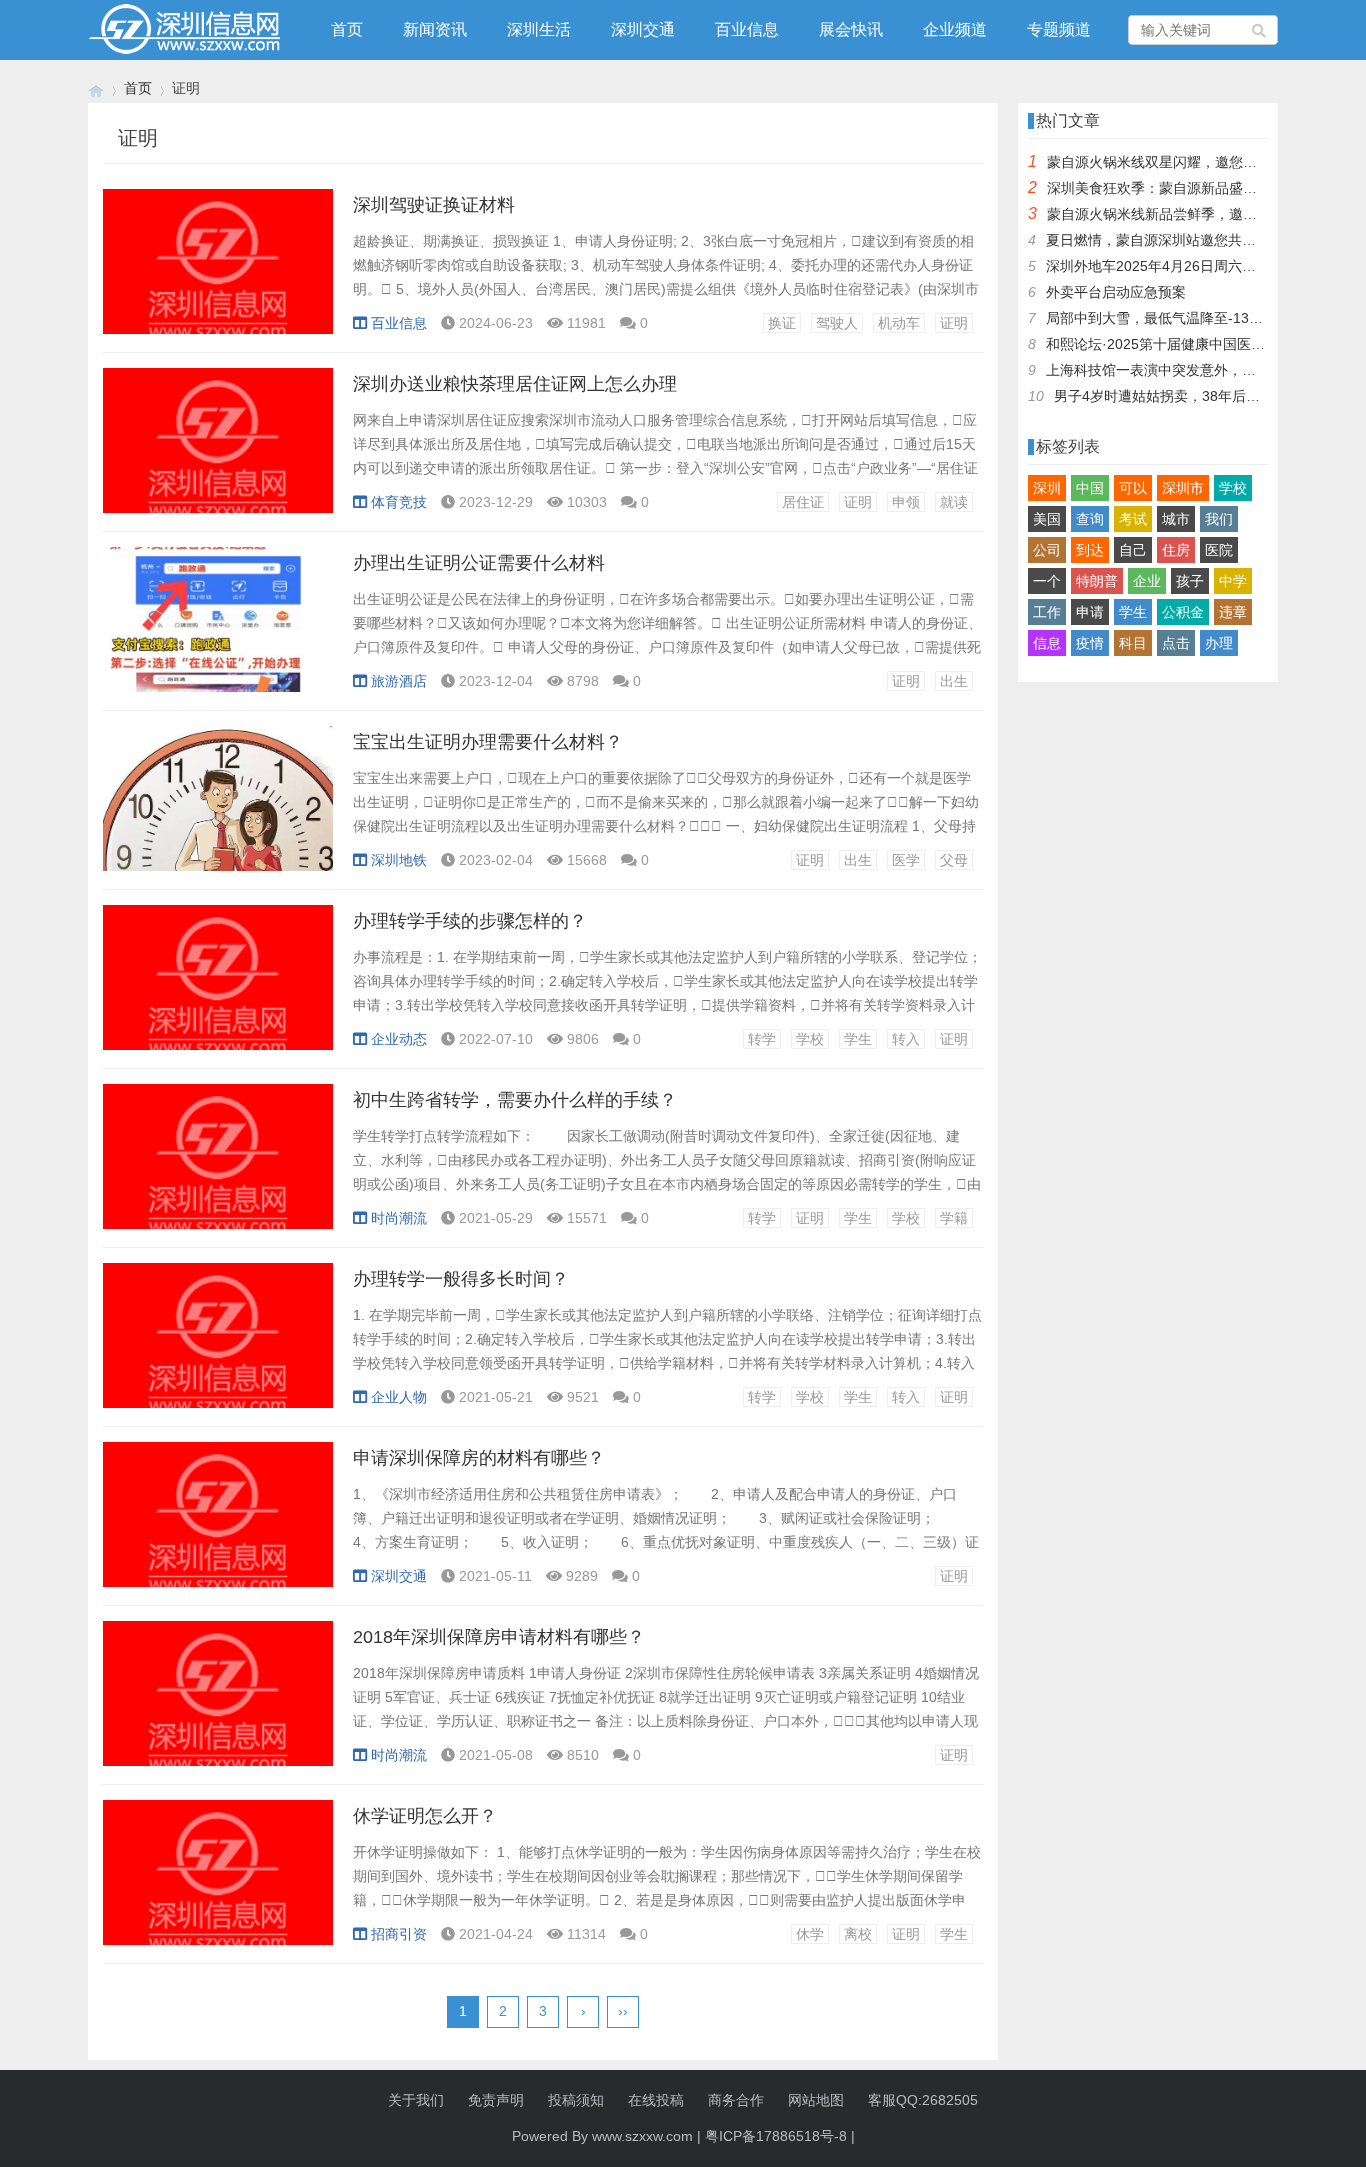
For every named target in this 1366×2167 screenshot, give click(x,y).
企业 (1147, 581)
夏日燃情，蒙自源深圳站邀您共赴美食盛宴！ (1186, 240)
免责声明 (496, 2100)
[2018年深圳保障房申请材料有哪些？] (218, 1704)
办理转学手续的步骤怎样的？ (470, 921)
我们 (1219, 519)
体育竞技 (399, 502)
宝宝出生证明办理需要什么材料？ (488, 742)
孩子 (1190, 581)
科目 (1133, 643)
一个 (1047, 581)
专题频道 (1059, 29)
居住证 (803, 502)
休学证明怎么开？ (425, 1816)
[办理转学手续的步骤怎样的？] (218, 988)
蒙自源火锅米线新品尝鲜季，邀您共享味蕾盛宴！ (1201, 214)
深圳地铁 (399, 860)
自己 (1133, 550)
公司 (1047, 550)
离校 (858, 1934)
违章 (1233, 612)
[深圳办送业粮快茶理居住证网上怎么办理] (218, 451)
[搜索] (1260, 30)
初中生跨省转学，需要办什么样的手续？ (515, 1100)
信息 (1047, 643)
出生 (954, 681)
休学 (810, 1934)
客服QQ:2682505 (923, 2100)
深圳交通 (643, 29)
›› (623, 2011)
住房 (1176, 550)
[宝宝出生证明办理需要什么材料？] (218, 809)
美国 (1047, 519)
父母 (954, 860)
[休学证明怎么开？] (218, 1883)
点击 (1176, 643)
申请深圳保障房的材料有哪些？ (479, 1458)
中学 (1233, 581)
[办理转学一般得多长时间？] (218, 1346)
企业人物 (399, 1397)
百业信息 (747, 29)
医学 (906, 860)
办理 (1219, 643)
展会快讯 (851, 29)
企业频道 (955, 29)
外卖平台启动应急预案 (1116, 292)
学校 (810, 1039)
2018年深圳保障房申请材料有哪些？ (499, 1637)
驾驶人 (837, 323)
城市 (1176, 519)
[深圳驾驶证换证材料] (218, 272)
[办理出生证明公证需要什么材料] (218, 630)
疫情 (1090, 643)
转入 (906, 1039)
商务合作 (736, 2100)
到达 (1090, 550)
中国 (1090, 488)
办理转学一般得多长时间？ (461, 1279)
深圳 (1047, 488)
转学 (762, 1039)
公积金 (1183, 612)
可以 (1133, 488)
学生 (858, 1039)
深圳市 (1183, 488)
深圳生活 (539, 29)
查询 (1090, 519)
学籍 (954, 1218)
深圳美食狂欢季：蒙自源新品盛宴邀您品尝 (1180, 188)
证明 (954, 323)
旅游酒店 (399, 681)
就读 (954, 502)
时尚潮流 (399, 1218)
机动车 (899, 323)
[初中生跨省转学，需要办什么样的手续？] (218, 1167)
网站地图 (816, 2100)
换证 (782, 323)
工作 (1047, 612)
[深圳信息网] (96, 88)
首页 (347, 29)
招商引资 (399, 1934)
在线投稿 (656, 2100)
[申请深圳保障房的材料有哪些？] (218, 1525)
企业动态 (399, 1039)
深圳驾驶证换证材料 (434, 205)
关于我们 (416, 2100)
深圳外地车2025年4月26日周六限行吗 (1165, 266)
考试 (1133, 519)
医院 (1219, 550)
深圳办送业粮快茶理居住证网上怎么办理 (515, 384)
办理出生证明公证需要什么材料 (479, 563)
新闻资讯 (435, 29)
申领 (906, 502)
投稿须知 (576, 2100)
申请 (1090, 612)
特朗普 (1097, 581)
